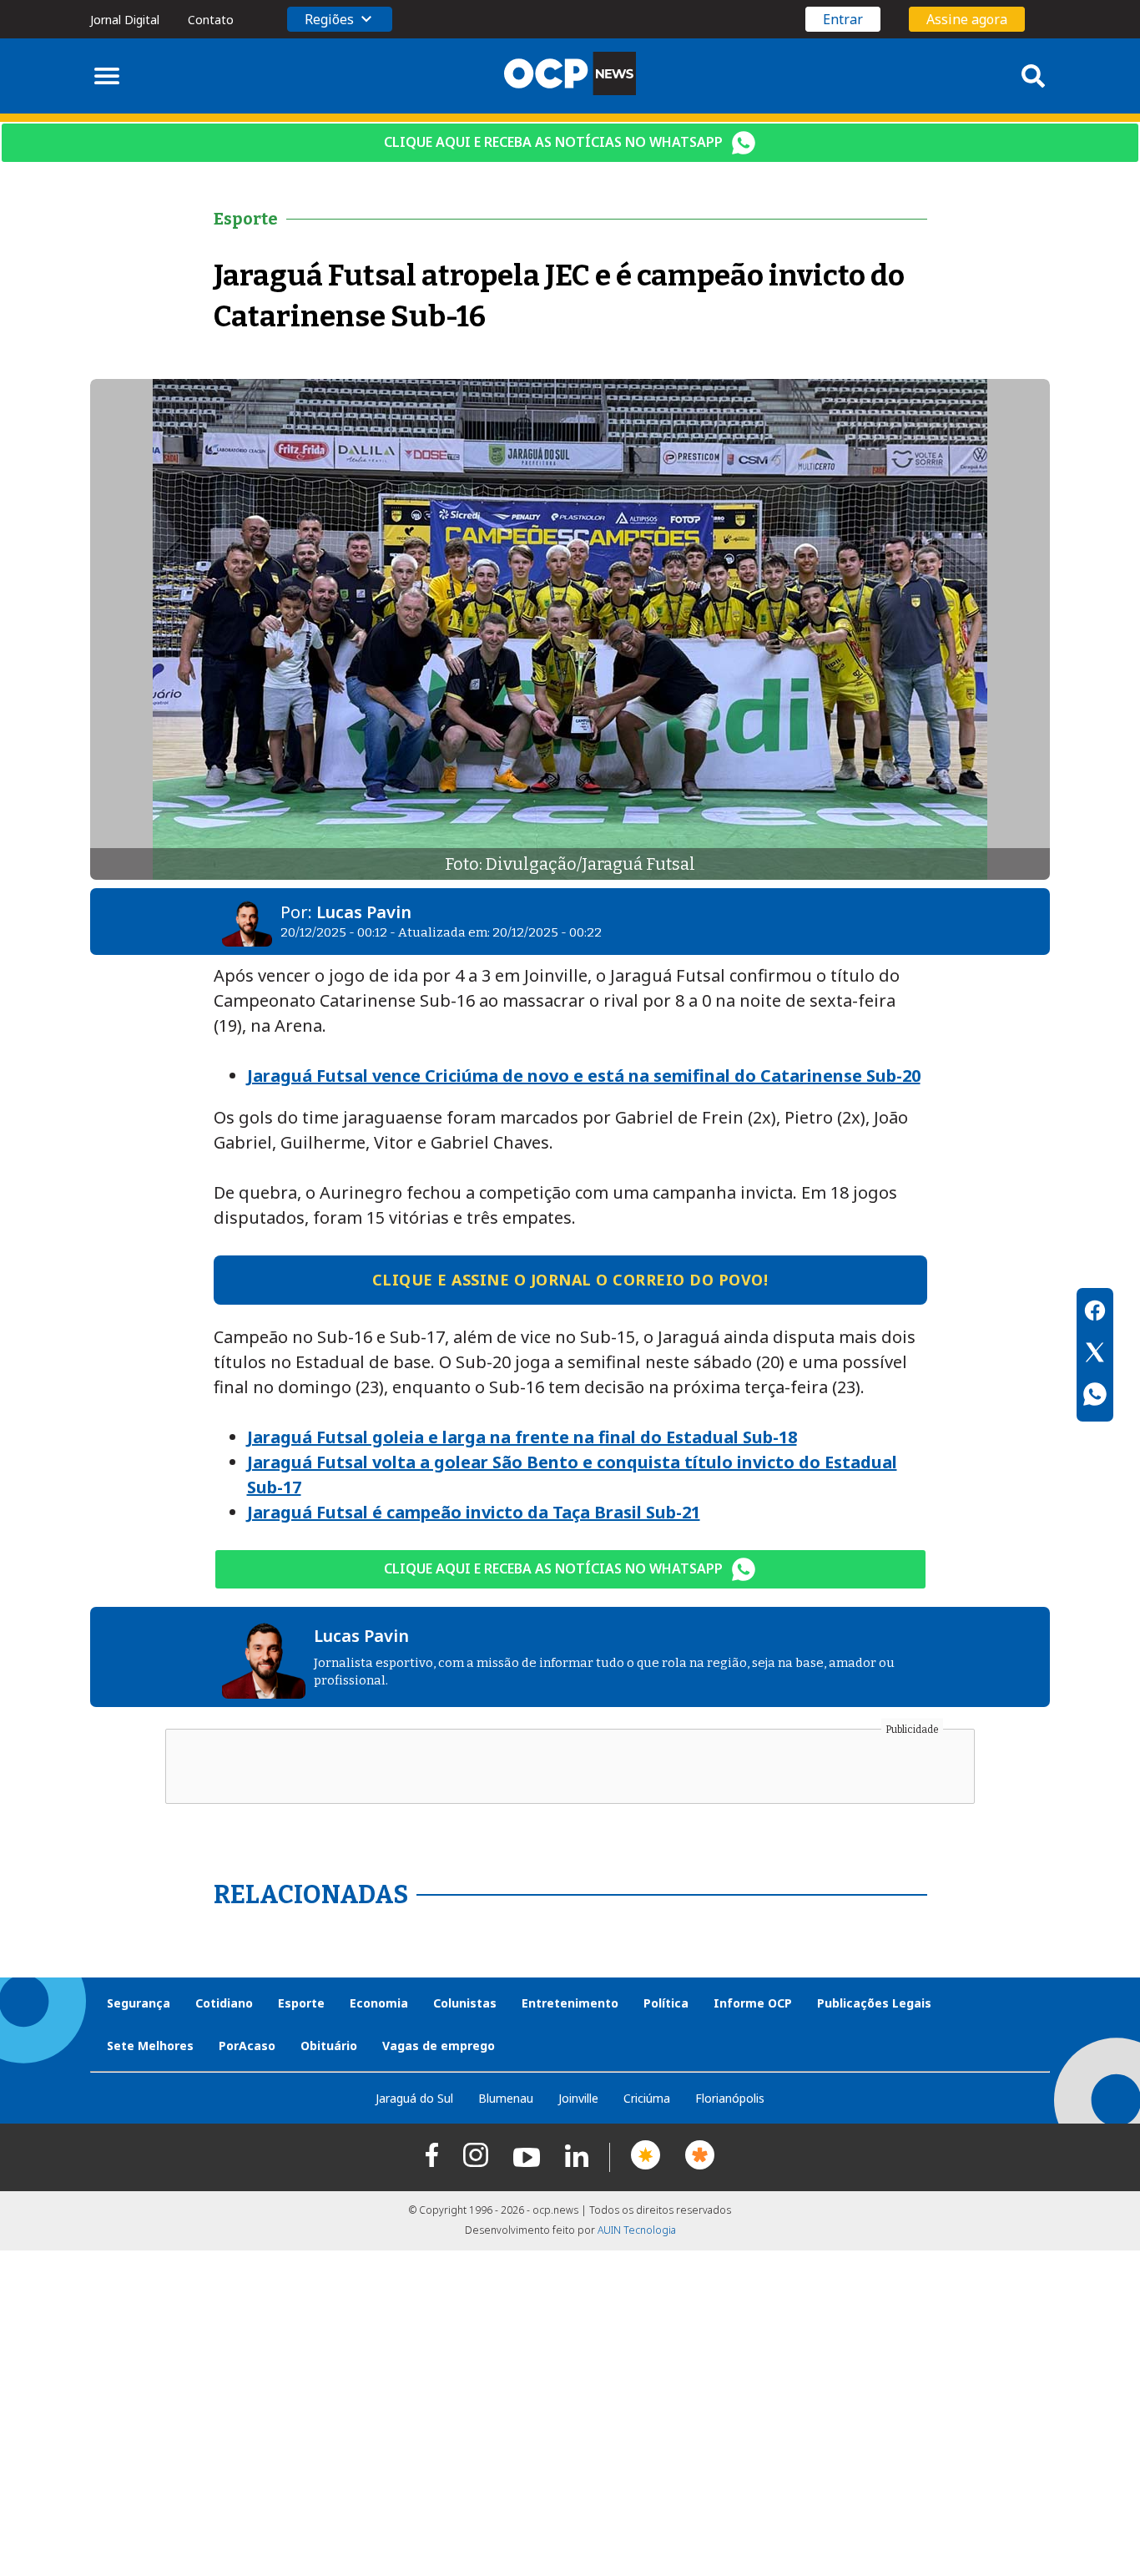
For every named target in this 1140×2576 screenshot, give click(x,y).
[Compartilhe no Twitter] (1095, 1355)
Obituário (329, 2046)
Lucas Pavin (364, 912)
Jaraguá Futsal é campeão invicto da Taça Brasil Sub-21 (474, 1512)
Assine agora (967, 19)
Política (666, 2003)
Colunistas (465, 2003)
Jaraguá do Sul (414, 2098)
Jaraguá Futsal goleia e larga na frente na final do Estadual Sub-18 (522, 1437)
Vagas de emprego (439, 2046)
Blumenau (506, 2098)
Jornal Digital (125, 20)
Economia (379, 2003)
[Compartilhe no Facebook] (1095, 1313)
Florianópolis (730, 2098)
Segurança (139, 2003)
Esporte (301, 2003)
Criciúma (647, 2098)
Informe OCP (753, 2003)
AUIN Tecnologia (637, 2230)
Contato (211, 20)
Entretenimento (570, 2003)
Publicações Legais (874, 2003)
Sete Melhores (150, 2046)
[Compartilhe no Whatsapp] (1095, 1397)
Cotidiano (224, 2003)
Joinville (578, 2098)
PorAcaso (247, 2046)
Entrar (843, 19)
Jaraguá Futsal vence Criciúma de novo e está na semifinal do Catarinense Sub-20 (584, 1076)
